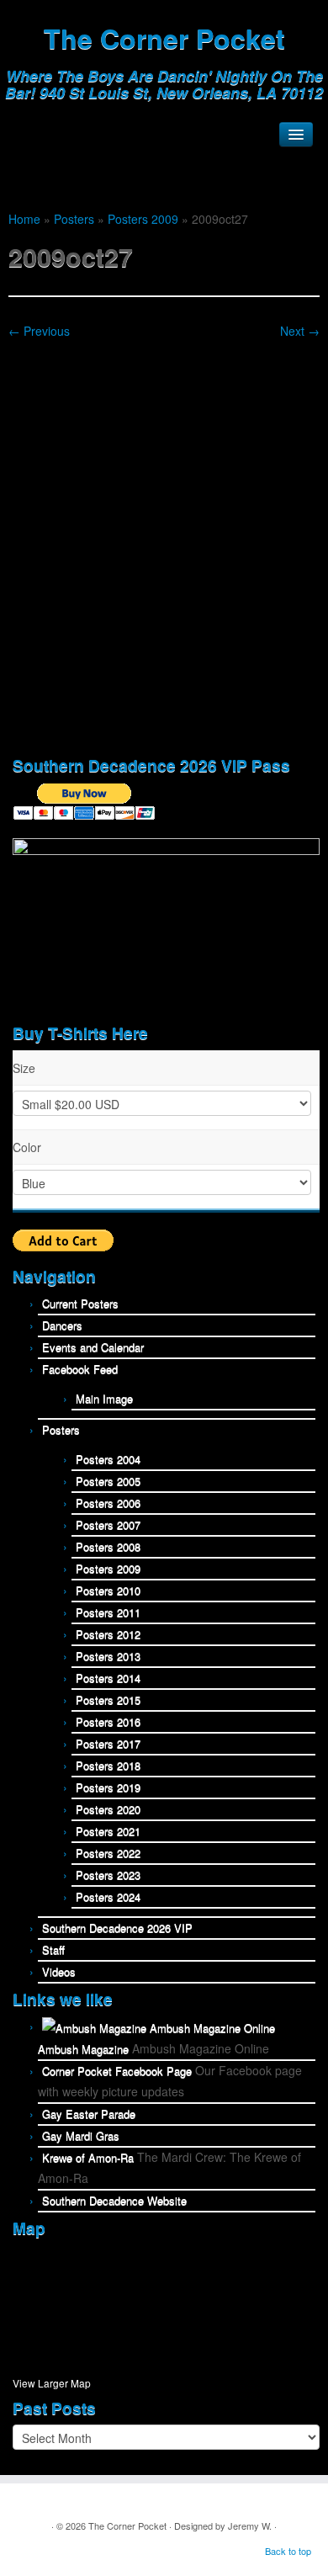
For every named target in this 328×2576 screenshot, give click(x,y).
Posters (74, 219)
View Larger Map (52, 2383)
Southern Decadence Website (114, 2200)
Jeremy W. (250, 2526)
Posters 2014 (108, 1678)
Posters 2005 (108, 1481)
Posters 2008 (108, 1546)
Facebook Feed (80, 1369)
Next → (300, 331)
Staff (53, 1949)
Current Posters (80, 1303)
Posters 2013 (108, 1656)
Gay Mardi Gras (81, 2135)
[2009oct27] (164, 542)
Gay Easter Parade (89, 2114)
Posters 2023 (108, 1875)
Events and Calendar (93, 1347)
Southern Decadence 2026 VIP (117, 1928)
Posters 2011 (108, 1612)
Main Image (104, 1398)
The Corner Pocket (164, 38)
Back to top (288, 2551)
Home (24, 219)
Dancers (62, 1325)
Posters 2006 (108, 1503)
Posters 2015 (108, 1700)
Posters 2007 (108, 1524)
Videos (59, 1971)
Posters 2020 (108, 1809)
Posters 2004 (108, 1459)
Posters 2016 (108, 1721)
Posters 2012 (108, 1634)
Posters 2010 (108, 1590)
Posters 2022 (108, 1853)
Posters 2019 (108, 1787)
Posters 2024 (108, 1896)
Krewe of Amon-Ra (88, 2157)
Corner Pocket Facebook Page (117, 2071)
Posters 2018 (108, 1765)
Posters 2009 (143, 219)
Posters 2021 (108, 1831)
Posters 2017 (108, 1743)
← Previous (39, 331)
